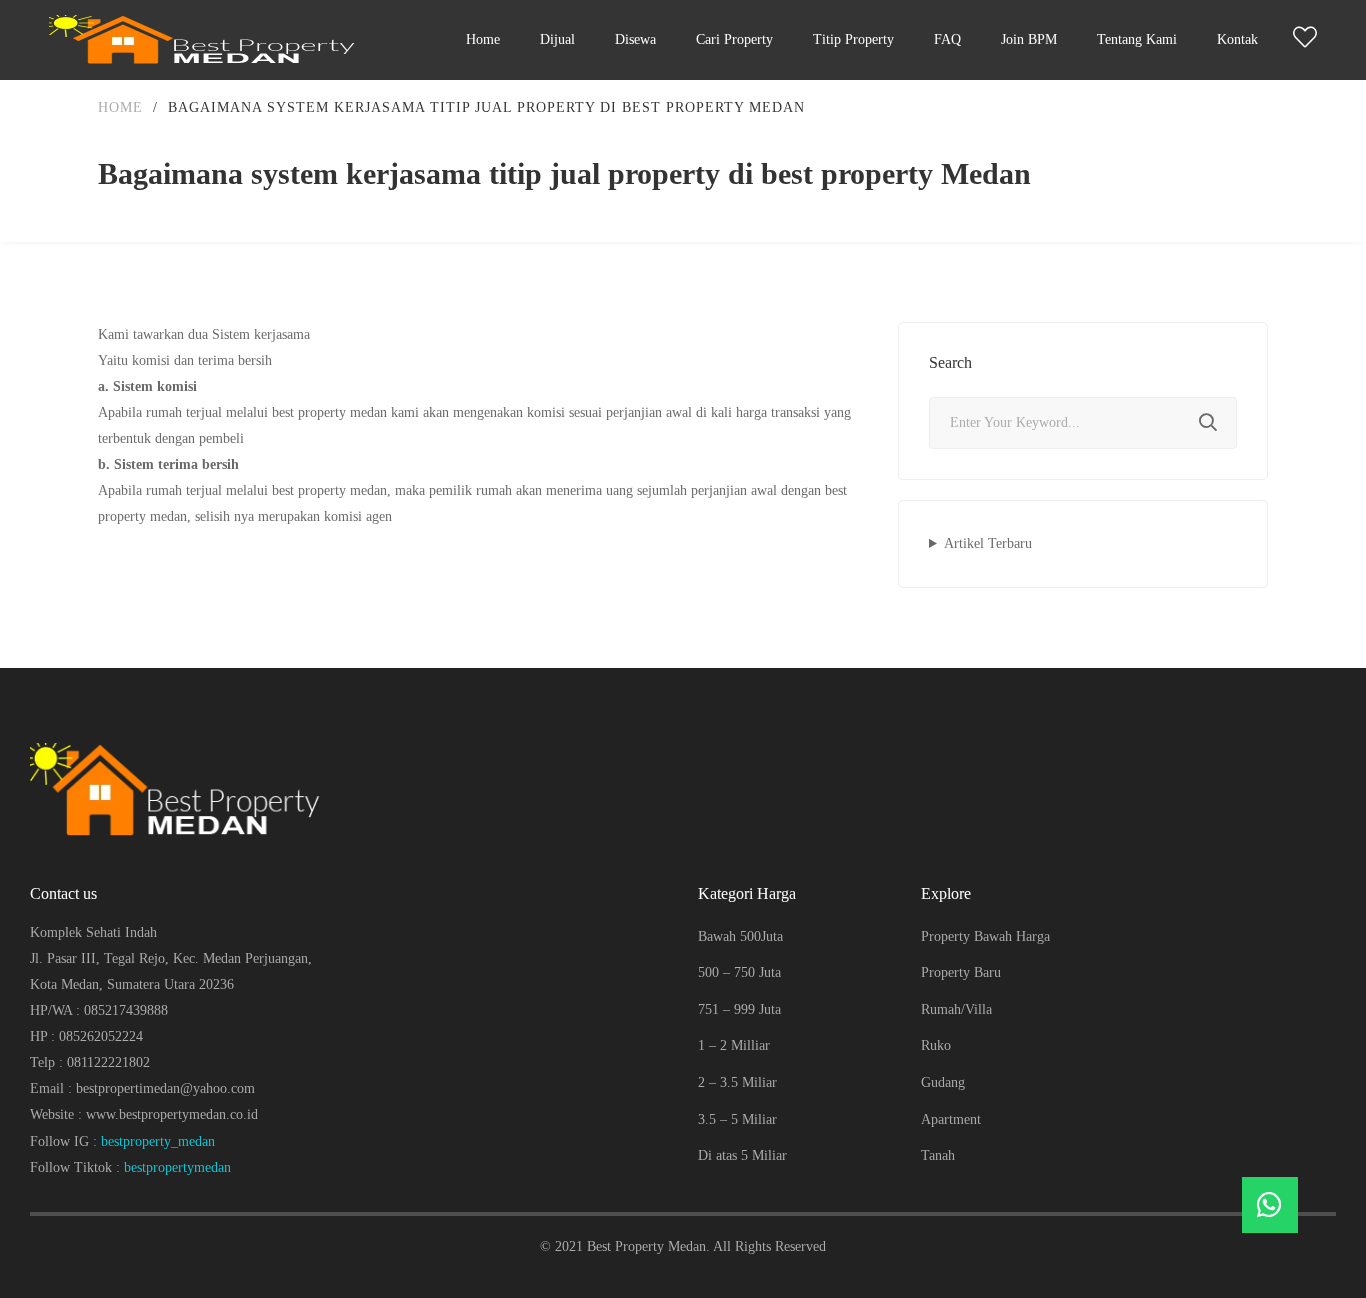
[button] (1270, 1205)
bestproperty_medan (158, 1141)
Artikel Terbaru (988, 543)
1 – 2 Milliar (734, 1045)
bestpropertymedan (177, 1167)
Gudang (943, 1082)
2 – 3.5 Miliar (737, 1082)
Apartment (951, 1119)
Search (1208, 423)
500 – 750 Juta (739, 972)
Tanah (938, 1155)
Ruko (936, 1045)
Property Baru (961, 972)
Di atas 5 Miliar (742, 1155)
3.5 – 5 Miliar (737, 1119)
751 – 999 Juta (739, 1009)
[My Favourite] (1305, 41)
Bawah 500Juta (740, 936)
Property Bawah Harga (985, 936)
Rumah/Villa (956, 1009)
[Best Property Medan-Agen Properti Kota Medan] (207, 40)
